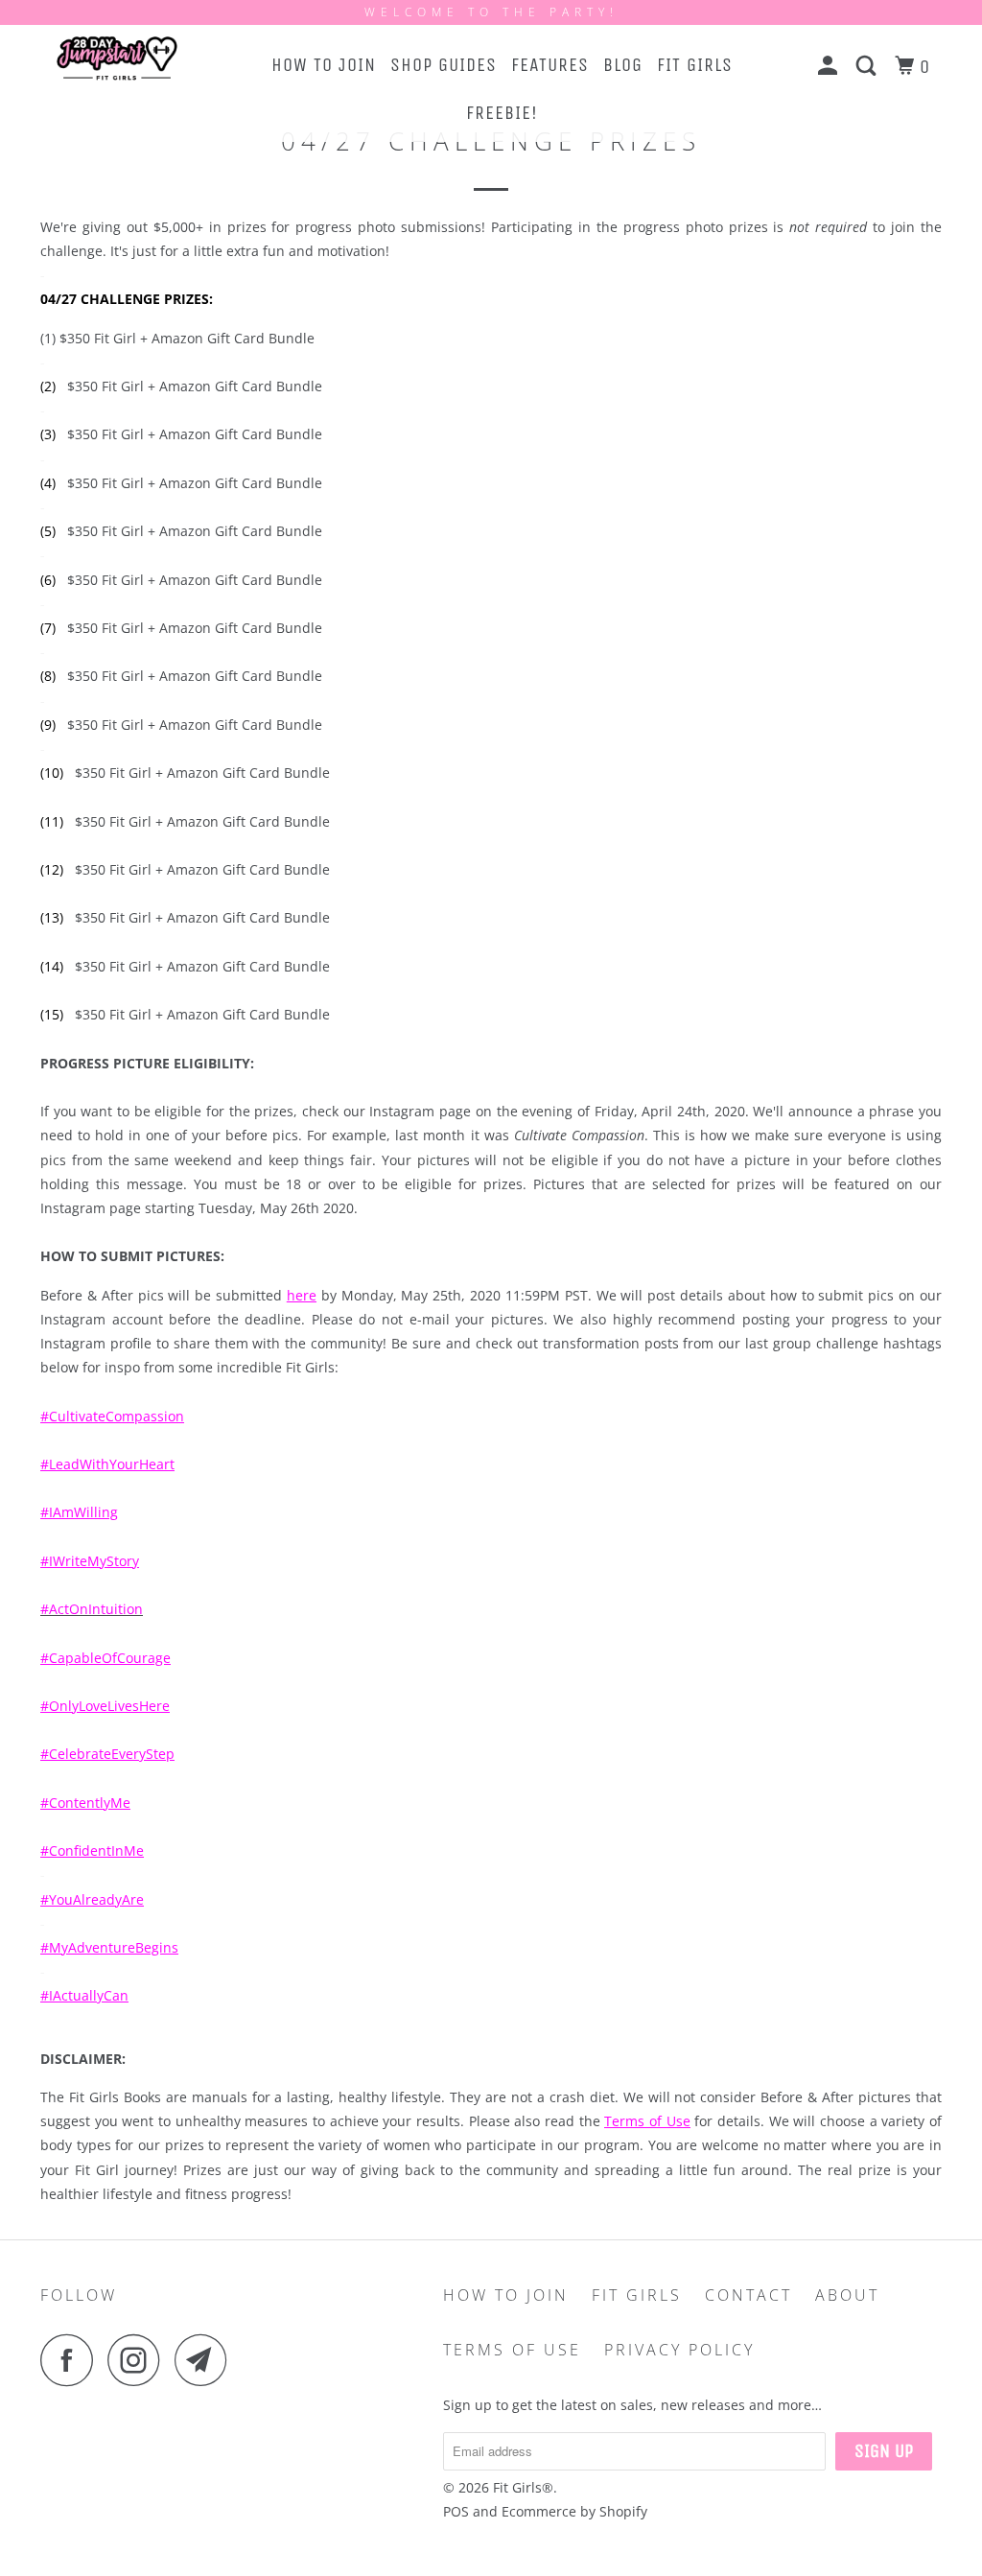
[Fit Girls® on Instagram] (139, 2360)
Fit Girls (637, 2295)
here (302, 1295)
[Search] (868, 67)
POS (456, 2511)
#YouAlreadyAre (92, 1899)
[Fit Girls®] (117, 58)
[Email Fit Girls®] (206, 2360)
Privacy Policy (679, 2350)
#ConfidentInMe (92, 1850)
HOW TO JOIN (324, 65)
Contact (748, 2295)
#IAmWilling (79, 1512)
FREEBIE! (502, 113)
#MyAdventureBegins (109, 1947)
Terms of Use (647, 2121)
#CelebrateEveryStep (107, 1754)
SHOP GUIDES (444, 65)
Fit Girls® (523, 2487)
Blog (623, 65)
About (847, 2295)
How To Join (506, 2295)
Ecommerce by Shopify (574, 2511)
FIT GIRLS (695, 65)
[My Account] (830, 67)
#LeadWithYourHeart (107, 1464)
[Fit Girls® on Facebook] (72, 2360)
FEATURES (550, 65)
